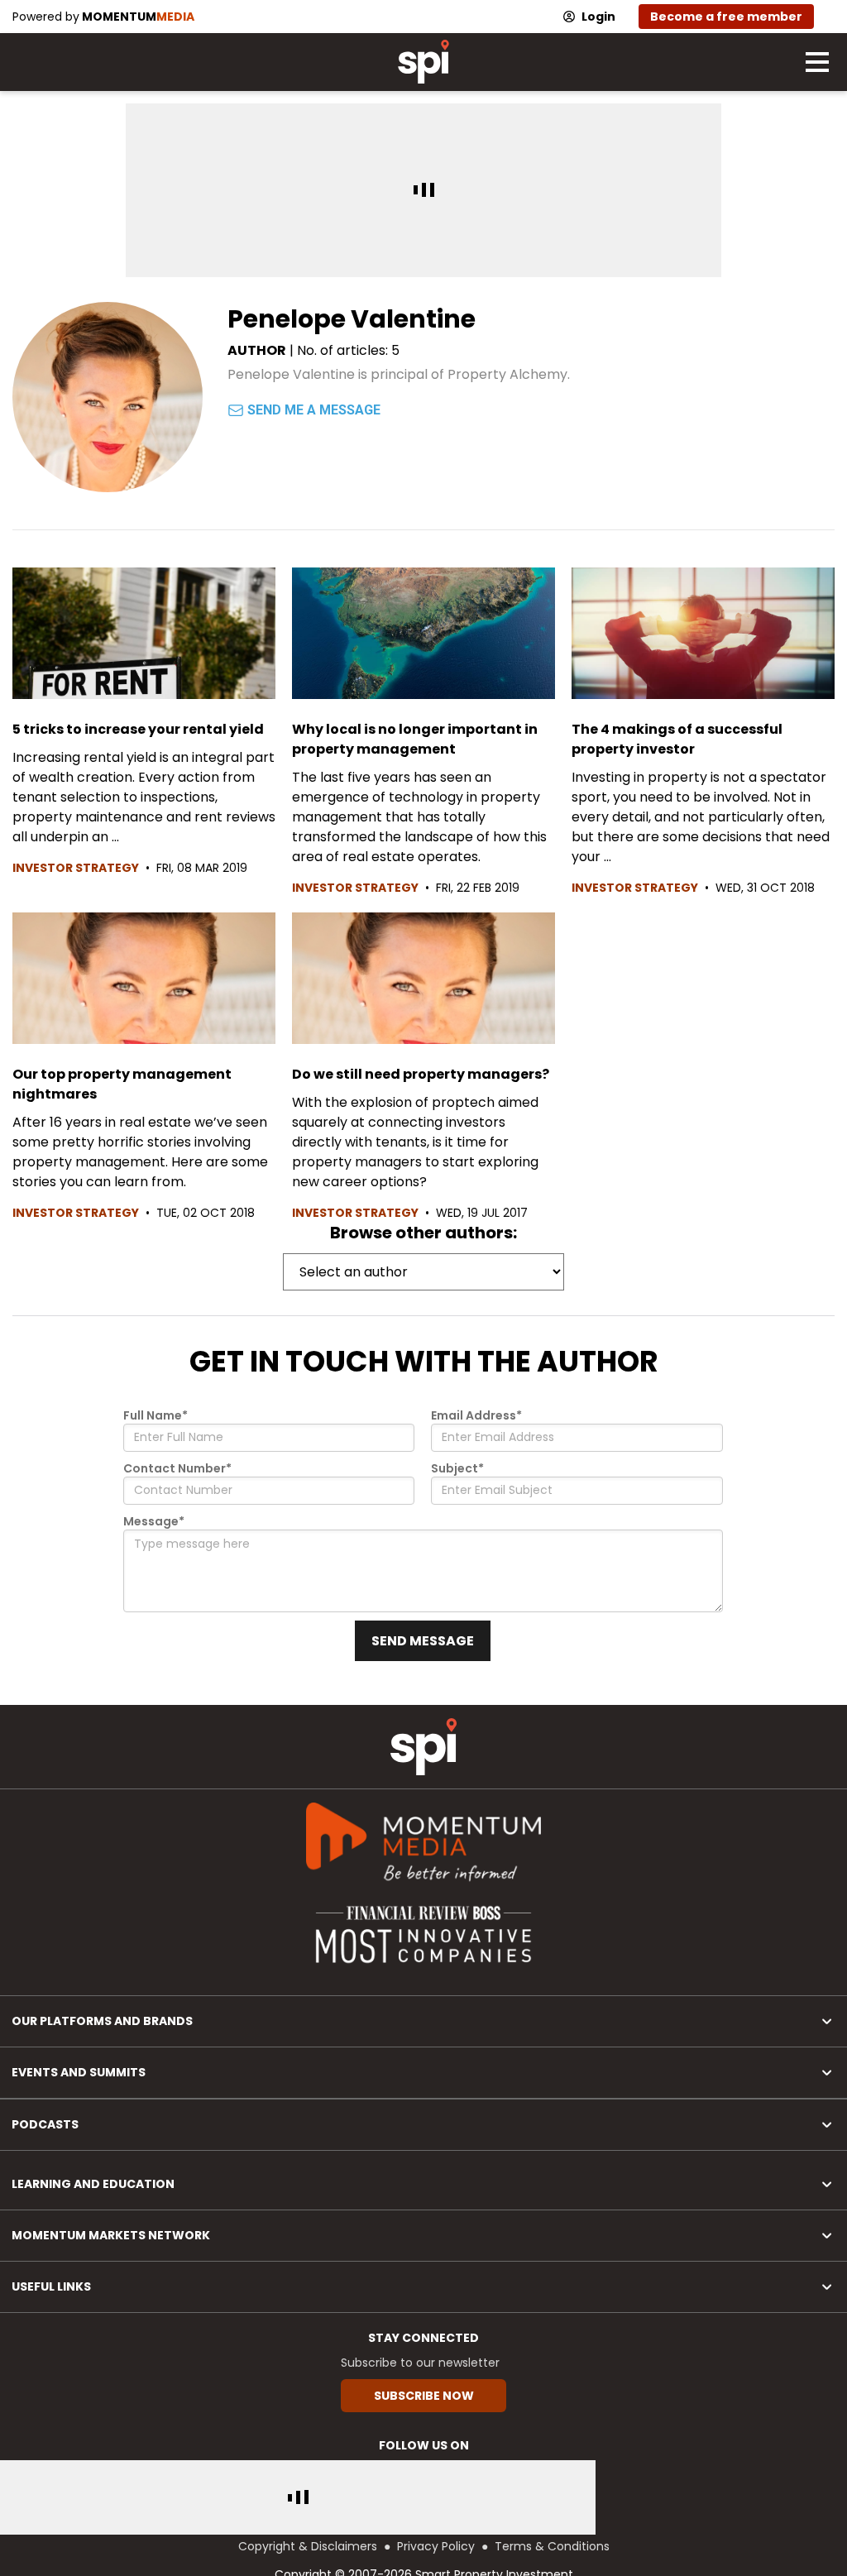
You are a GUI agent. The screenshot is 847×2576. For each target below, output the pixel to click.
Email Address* (476, 1415)
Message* (154, 1521)
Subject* (457, 1468)
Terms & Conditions (552, 2546)
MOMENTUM (138, 17)
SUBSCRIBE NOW (424, 2396)
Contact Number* (177, 1468)
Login (598, 17)
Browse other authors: (423, 1233)
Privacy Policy (436, 2546)
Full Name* (156, 1415)
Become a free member (726, 17)
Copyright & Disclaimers (308, 2546)
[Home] (423, 1747)
